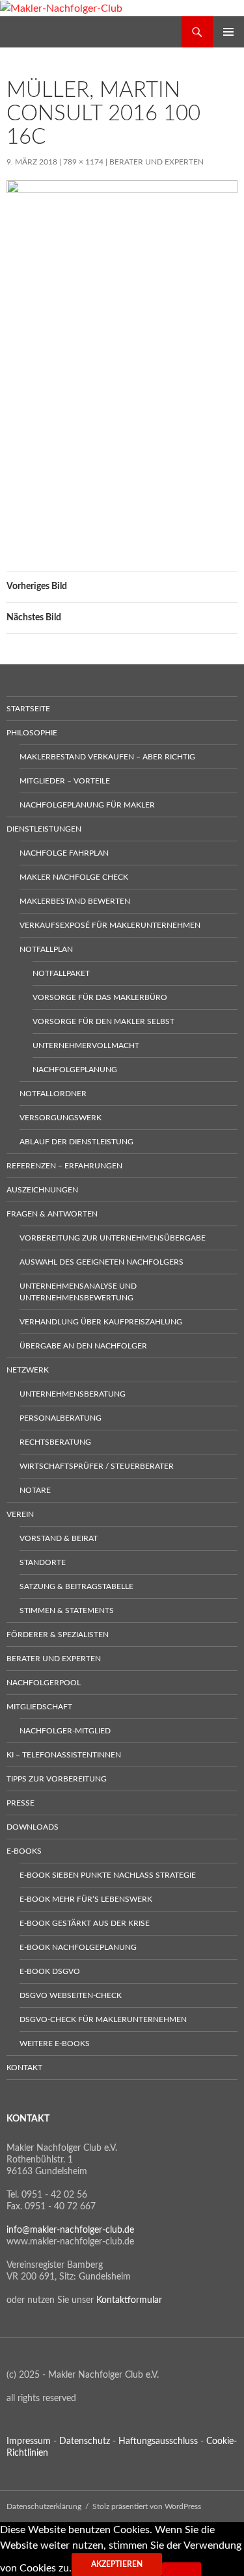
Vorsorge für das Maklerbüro (100, 997)
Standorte (43, 1562)
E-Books (24, 1851)
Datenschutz (85, 2441)
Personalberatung (61, 1418)
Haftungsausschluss (158, 2441)
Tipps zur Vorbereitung (57, 1779)
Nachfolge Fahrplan (64, 853)
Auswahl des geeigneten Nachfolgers (102, 1262)
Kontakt (24, 2068)
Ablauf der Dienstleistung (76, 1142)
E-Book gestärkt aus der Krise (85, 1923)
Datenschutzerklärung (44, 2506)
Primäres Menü (228, 32)
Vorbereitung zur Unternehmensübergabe (113, 1238)
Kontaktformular (129, 2300)
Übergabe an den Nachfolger (83, 1346)
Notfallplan (46, 949)
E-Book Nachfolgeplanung (78, 1947)
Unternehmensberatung (73, 1394)
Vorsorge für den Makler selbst (103, 1021)
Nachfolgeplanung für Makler (87, 805)
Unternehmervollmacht (86, 1045)
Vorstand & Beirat (59, 1538)
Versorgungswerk (61, 1118)
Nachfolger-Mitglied (65, 1731)
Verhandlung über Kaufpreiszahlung (101, 1322)
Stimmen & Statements (67, 1610)
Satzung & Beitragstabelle (76, 1586)
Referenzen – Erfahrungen (64, 1166)
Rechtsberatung (55, 1442)
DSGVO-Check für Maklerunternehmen (103, 2019)
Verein (20, 1514)
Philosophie (32, 733)
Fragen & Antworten (52, 1214)
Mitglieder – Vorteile (65, 781)
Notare (35, 1490)
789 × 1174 (83, 162)
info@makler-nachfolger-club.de (70, 2230)
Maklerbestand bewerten (75, 901)
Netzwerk (28, 1370)
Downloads (33, 1827)
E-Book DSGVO (50, 1971)
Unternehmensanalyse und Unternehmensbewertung (78, 1292)
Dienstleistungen (44, 829)
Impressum (29, 2441)
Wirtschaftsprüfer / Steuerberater (97, 1466)
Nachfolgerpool (44, 1683)
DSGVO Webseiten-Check (71, 1995)
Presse (20, 1803)
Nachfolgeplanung (75, 1070)
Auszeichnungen (42, 1190)
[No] (182, 2569)
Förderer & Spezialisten (58, 1635)
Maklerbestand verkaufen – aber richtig (107, 757)
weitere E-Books (55, 2044)
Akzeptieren (117, 2564)
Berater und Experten (156, 162)
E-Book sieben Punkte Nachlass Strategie (108, 1875)
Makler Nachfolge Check (74, 877)
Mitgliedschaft (39, 1707)
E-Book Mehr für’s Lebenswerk (86, 1899)
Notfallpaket (61, 973)
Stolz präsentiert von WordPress (147, 2506)
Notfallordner (53, 1094)
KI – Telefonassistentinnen (64, 1755)
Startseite (28, 709)
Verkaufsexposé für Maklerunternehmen (110, 925)
